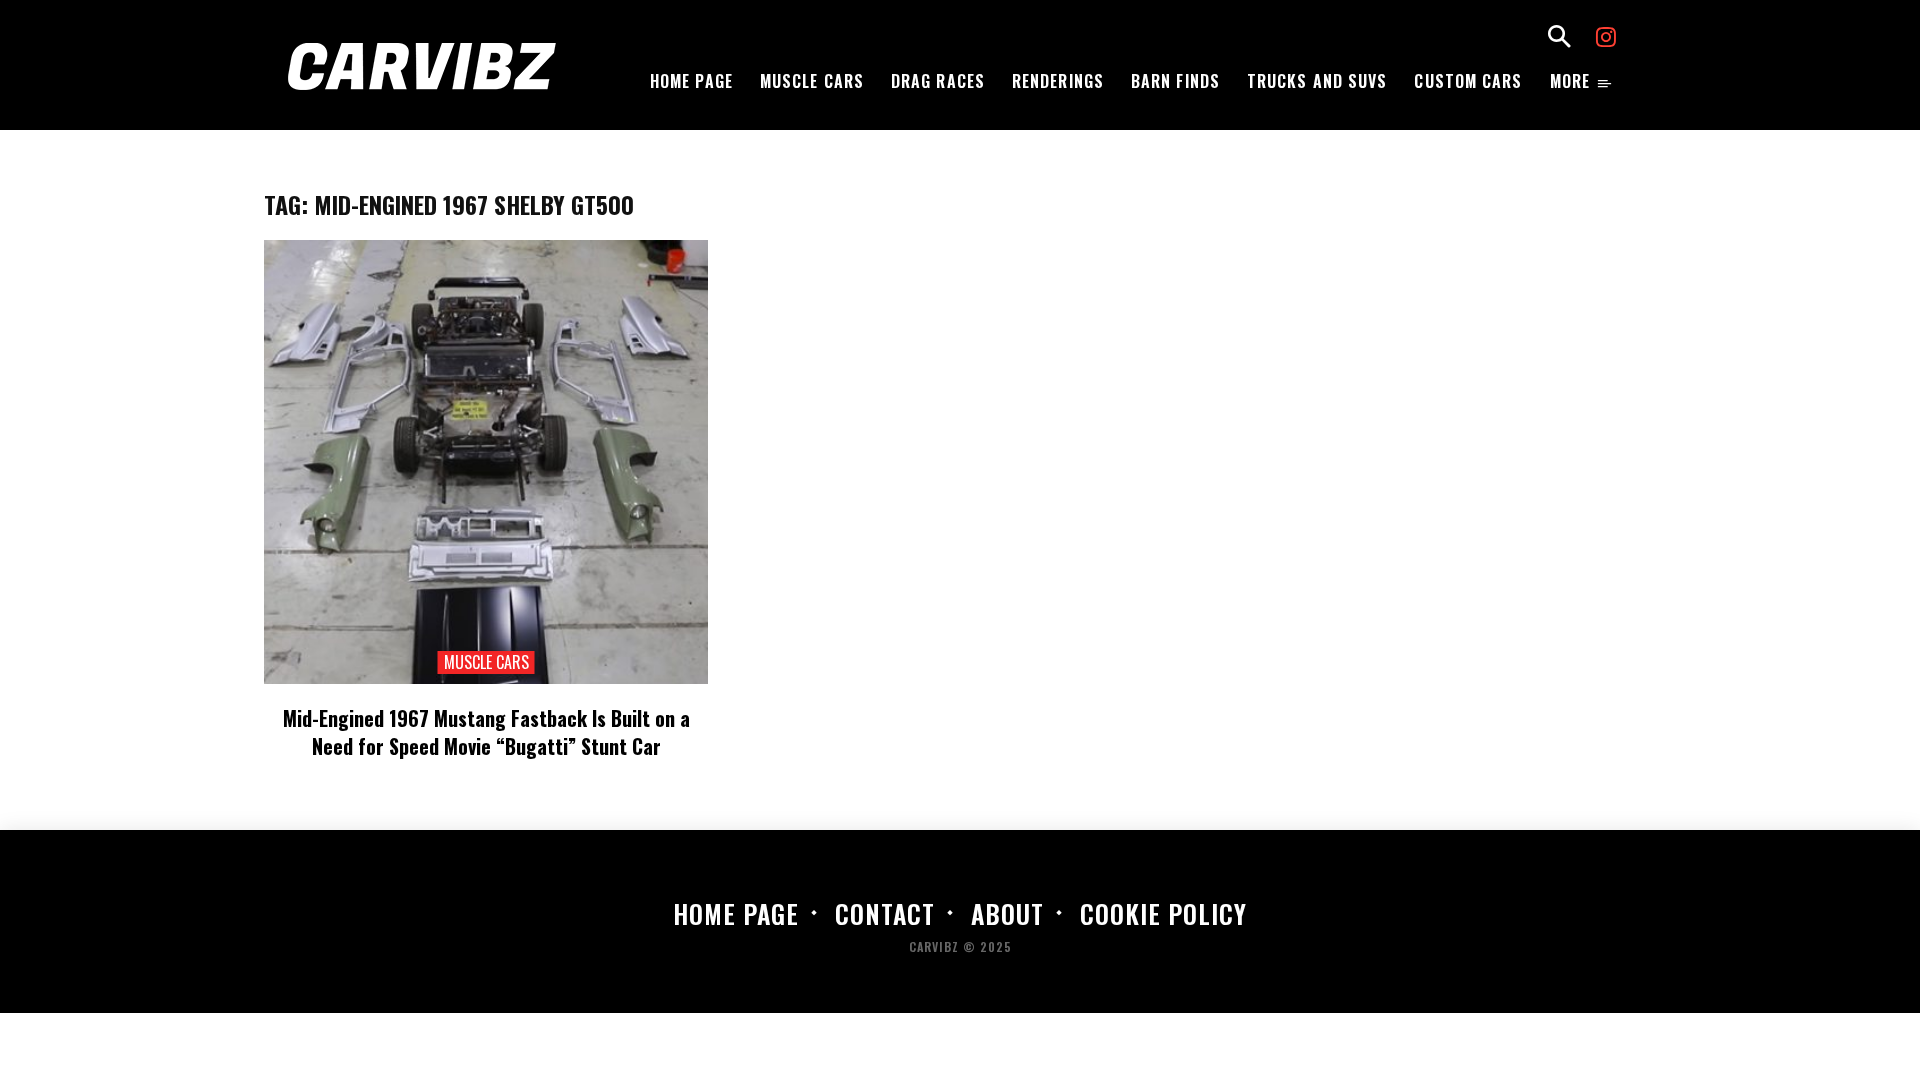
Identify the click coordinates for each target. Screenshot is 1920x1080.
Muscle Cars (486, 662)
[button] (1559, 39)
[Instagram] (1606, 39)
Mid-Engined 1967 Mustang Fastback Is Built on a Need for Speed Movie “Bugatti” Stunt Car (486, 732)
